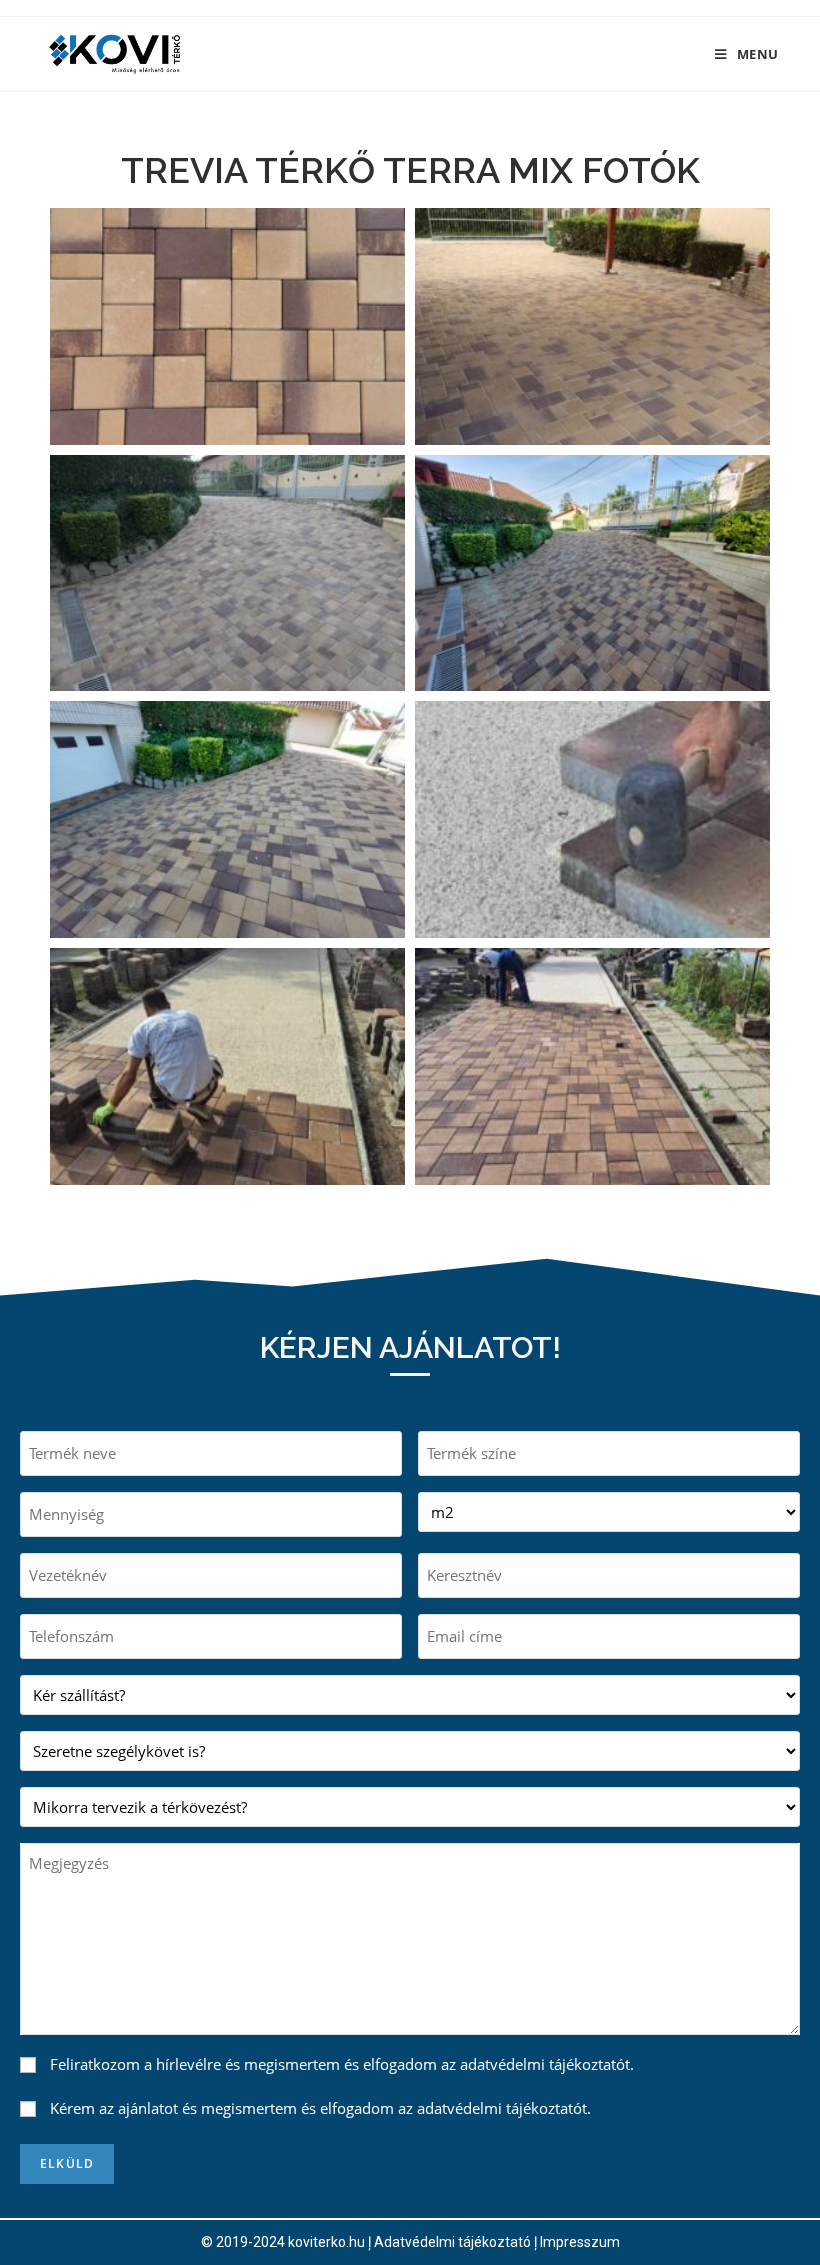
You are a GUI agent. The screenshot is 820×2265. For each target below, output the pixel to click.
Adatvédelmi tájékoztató (452, 2242)
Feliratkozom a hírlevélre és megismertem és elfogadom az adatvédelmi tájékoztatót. (342, 2064)
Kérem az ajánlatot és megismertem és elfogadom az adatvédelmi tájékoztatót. (320, 2108)
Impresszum (580, 2242)
